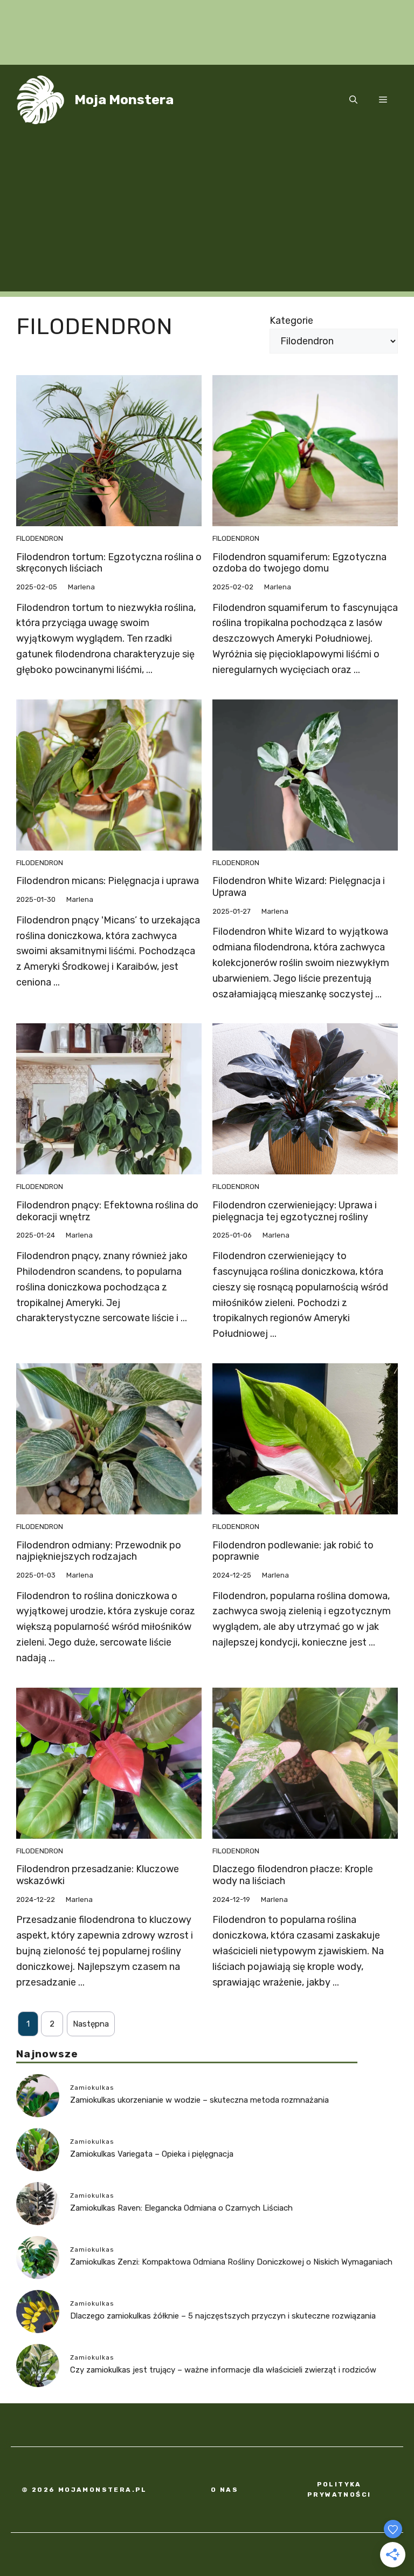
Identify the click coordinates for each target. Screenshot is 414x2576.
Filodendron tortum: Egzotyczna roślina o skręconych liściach (109, 563)
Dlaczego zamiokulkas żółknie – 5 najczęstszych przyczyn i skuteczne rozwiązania (223, 2316)
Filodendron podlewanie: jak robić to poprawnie (293, 1551)
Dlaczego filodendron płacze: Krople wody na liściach (293, 1875)
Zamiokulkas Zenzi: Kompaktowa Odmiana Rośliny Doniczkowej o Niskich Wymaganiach (231, 2262)
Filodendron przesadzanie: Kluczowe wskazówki (98, 1875)
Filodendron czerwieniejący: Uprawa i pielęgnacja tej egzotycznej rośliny (295, 1211)
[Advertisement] (207, 216)
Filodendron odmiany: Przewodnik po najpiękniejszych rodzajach (99, 1551)
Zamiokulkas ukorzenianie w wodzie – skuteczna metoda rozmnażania (199, 2100)
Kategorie (291, 321)
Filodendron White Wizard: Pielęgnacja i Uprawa (299, 887)
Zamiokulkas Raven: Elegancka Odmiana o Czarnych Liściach (181, 2208)
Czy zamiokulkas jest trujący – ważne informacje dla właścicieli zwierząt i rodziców (223, 2370)
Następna (91, 2024)
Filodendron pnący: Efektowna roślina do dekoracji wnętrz (107, 1211)
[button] (353, 100)
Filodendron (40, 538)
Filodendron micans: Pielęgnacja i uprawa (108, 881)
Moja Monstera (124, 100)
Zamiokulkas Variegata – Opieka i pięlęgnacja (152, 2154)
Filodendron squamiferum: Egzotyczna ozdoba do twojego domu (299, 563)
